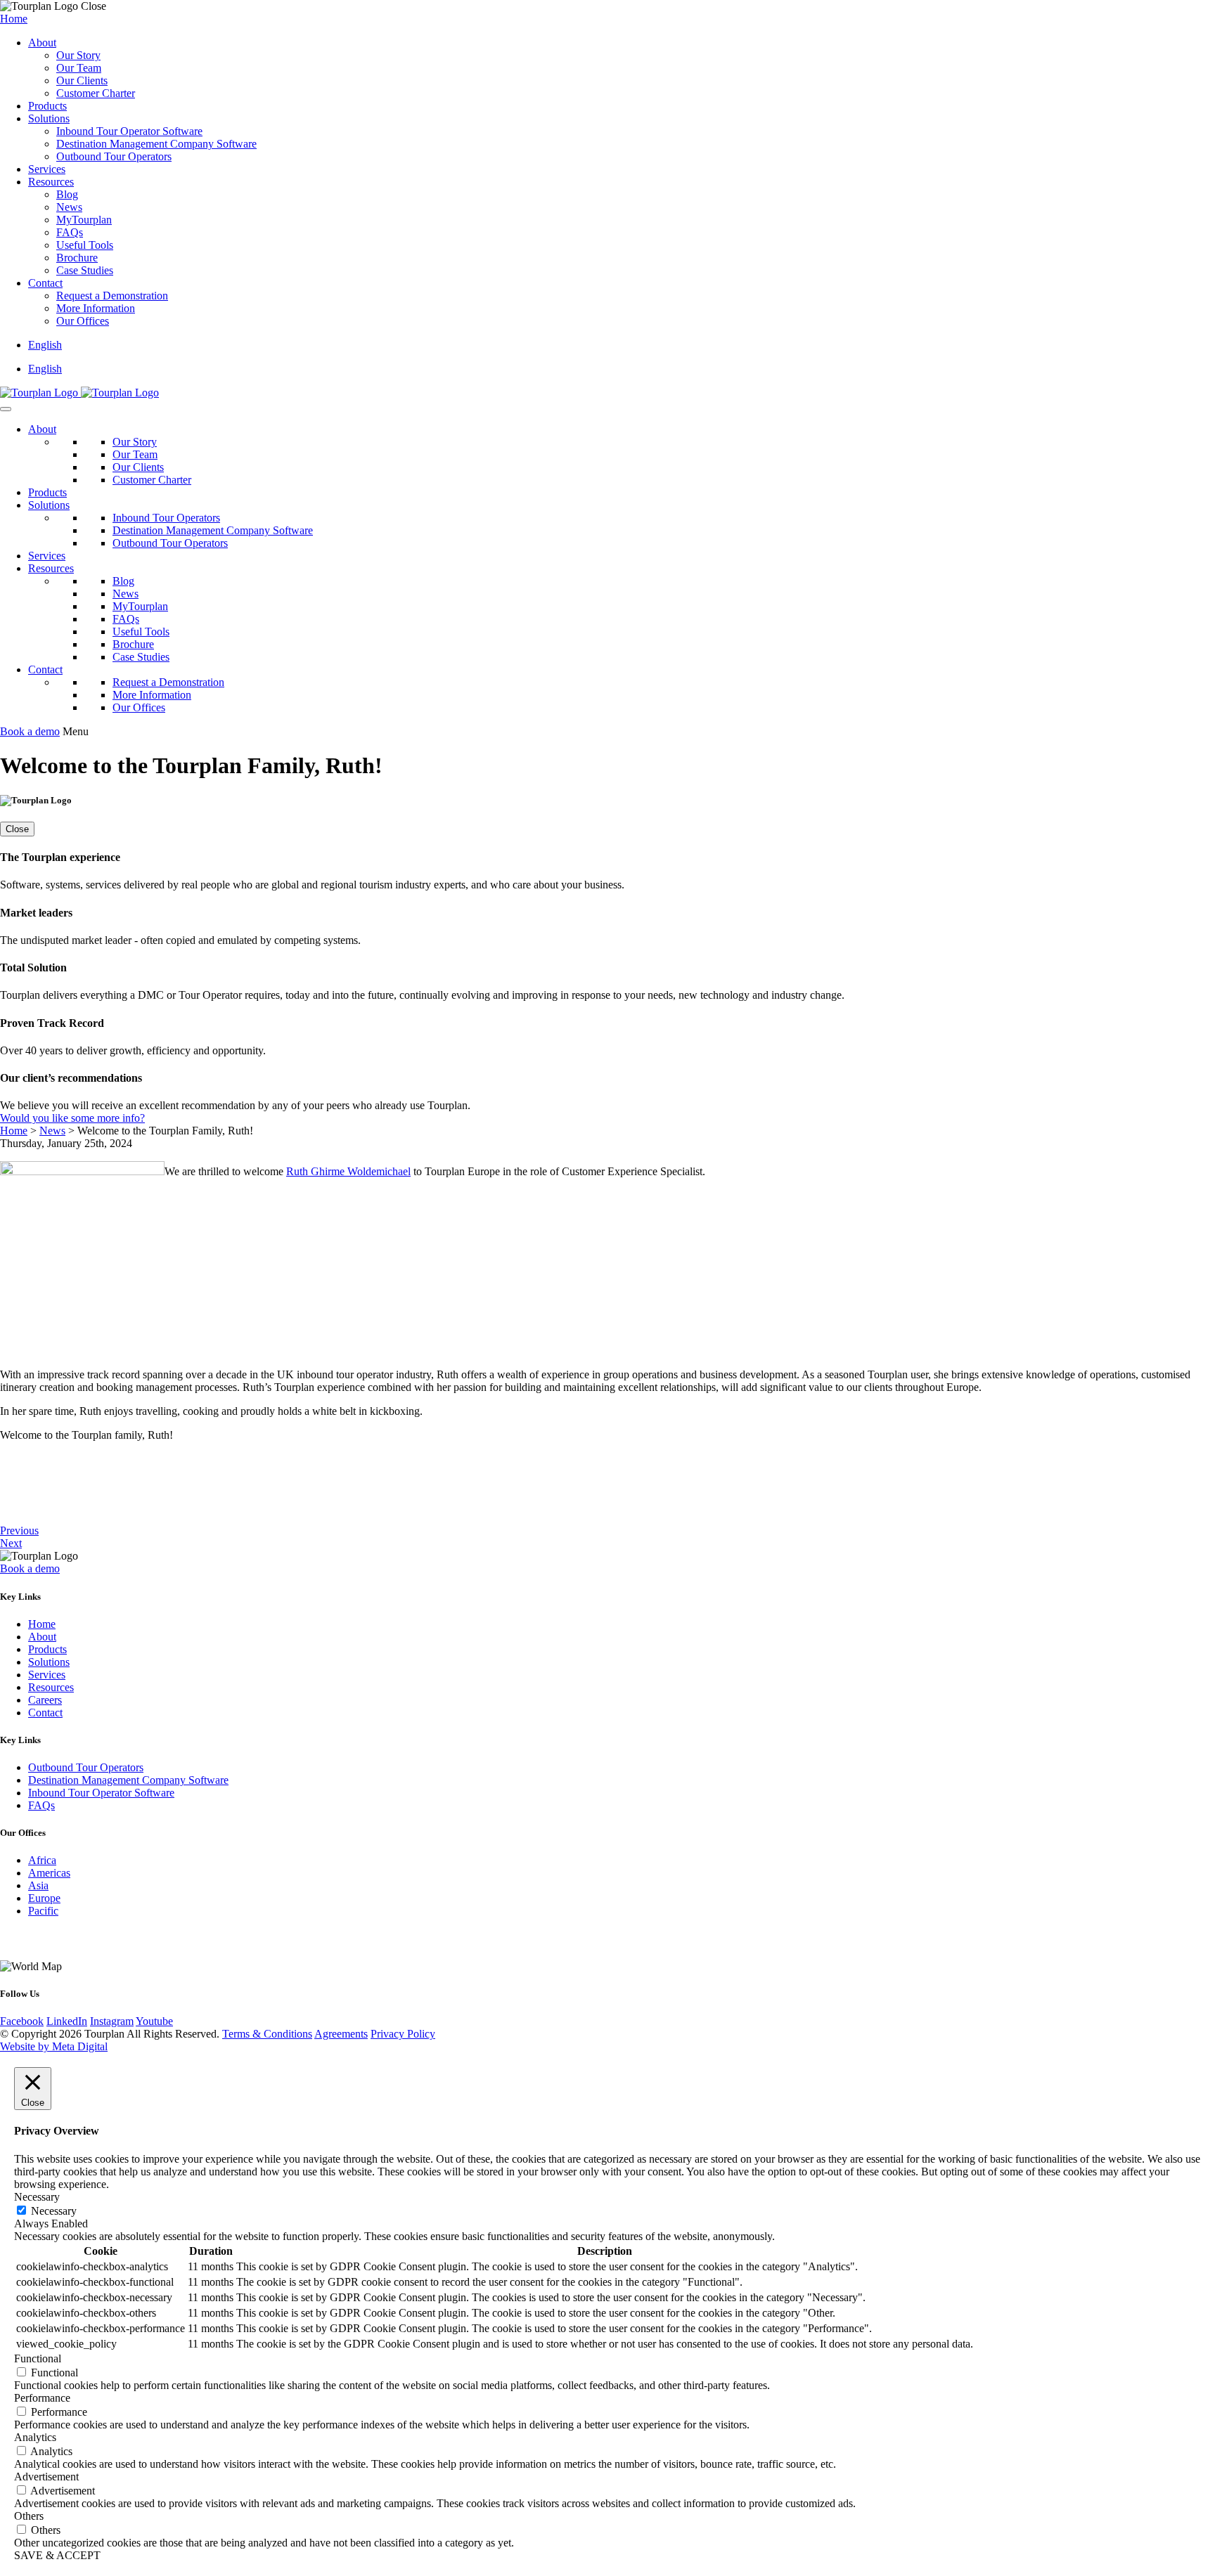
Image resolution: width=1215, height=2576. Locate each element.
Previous (19, 1530)
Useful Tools (85, 245)
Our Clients (82, 80)
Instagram (112, 2021)
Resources (51, 182)
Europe (44, 1898)
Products (47, 106)
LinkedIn (67, 2021)
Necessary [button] (37, 2197)
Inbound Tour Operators (166, 518)
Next (11, 1543)
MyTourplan (84, 220)
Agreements (341, 2034)
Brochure (77, 258)
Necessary (54, 2211)
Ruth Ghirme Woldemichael (348, 1171)
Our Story (78, 55)
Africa (42, 1860)
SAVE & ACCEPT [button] (57, 2555)
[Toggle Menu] (6, 409)
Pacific (43, 1911)
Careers (45, 1700)
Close (17, 829)
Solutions (49, 118)
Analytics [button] (35, 2437)
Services (47, 169)
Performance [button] (42, 2398)
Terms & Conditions (267, 2034)
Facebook (22, 2021)
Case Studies (85, 270)
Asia (38, 1885)
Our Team (79, 68)
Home (14, 19)
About (42, 43)
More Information (96, 308)
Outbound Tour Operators (114, 156)
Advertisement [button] (46, 2477)
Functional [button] (38, 2358)
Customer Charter (96, 93)
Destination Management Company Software (156, 144)
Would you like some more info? (72, 1118)
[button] (45, 345)
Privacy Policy (403, 2034)
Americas (49, 1873)
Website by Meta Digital (54, 2046)
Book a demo (30, 731)
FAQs (70, 232)
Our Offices (83, 321)
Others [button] (29, 2516)
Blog (67, 194)
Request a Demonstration (112, 296)
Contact (45, 283)
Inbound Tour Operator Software (129, 131)
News (69, 207)
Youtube (154, 2021)
